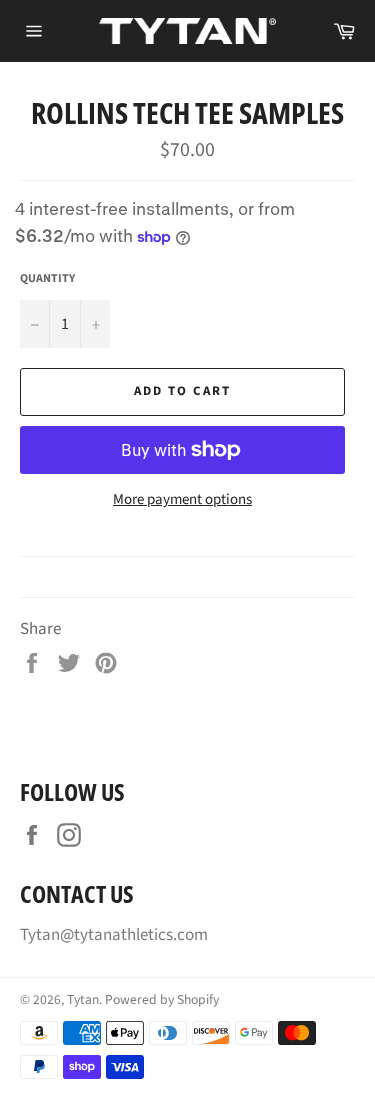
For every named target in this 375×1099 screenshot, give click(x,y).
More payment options (182, 500)
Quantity (47, 279)
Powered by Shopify (162, 999)
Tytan (83, 999)
